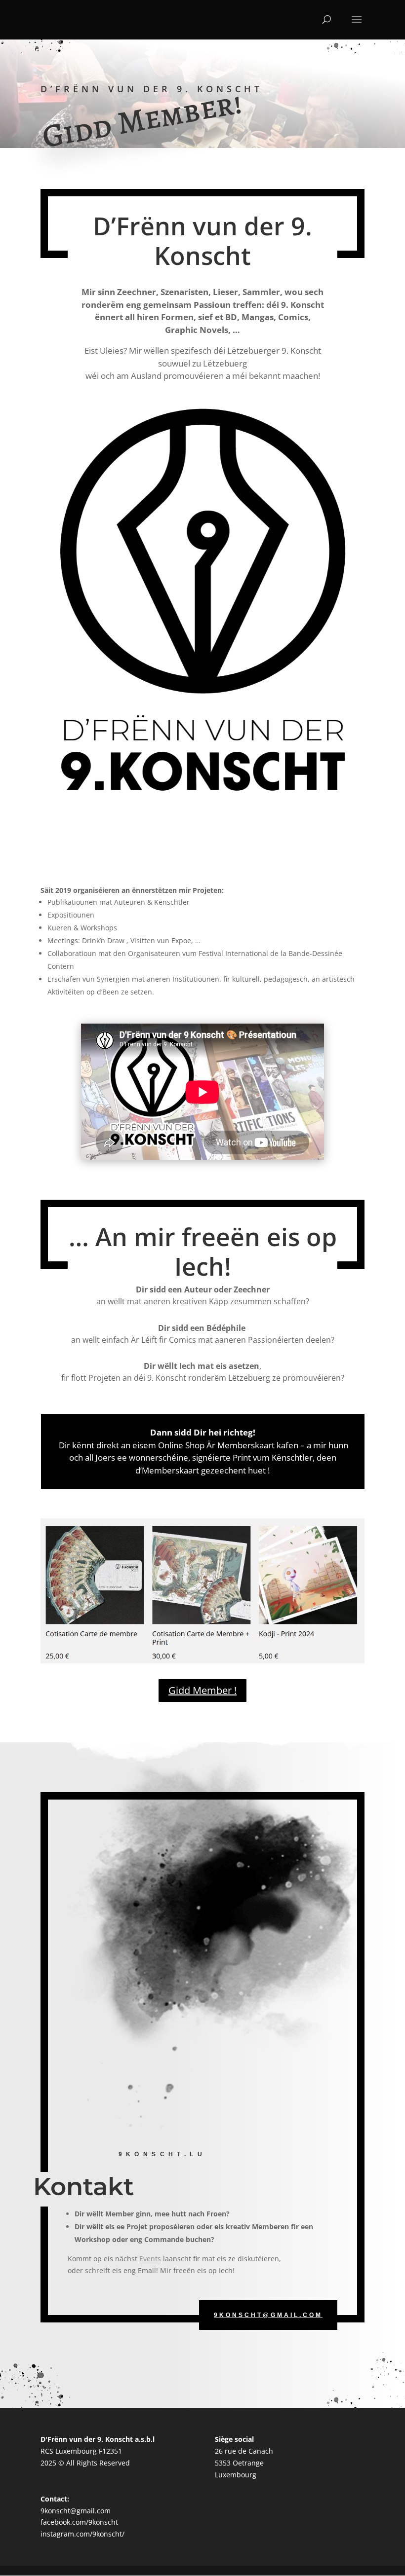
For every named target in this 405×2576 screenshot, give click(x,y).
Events (150, 2259)
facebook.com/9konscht (79, 2522)
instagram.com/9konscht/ (82, 2534)
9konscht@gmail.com (268, 2315)
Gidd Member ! (202, 1690)
